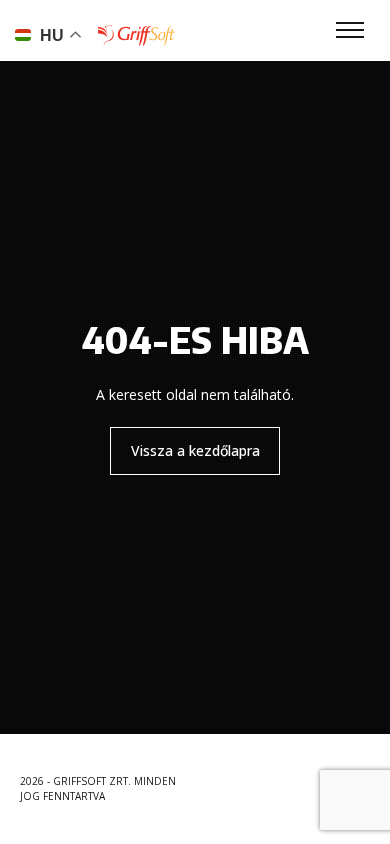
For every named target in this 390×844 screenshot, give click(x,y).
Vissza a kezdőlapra (195, 450)
